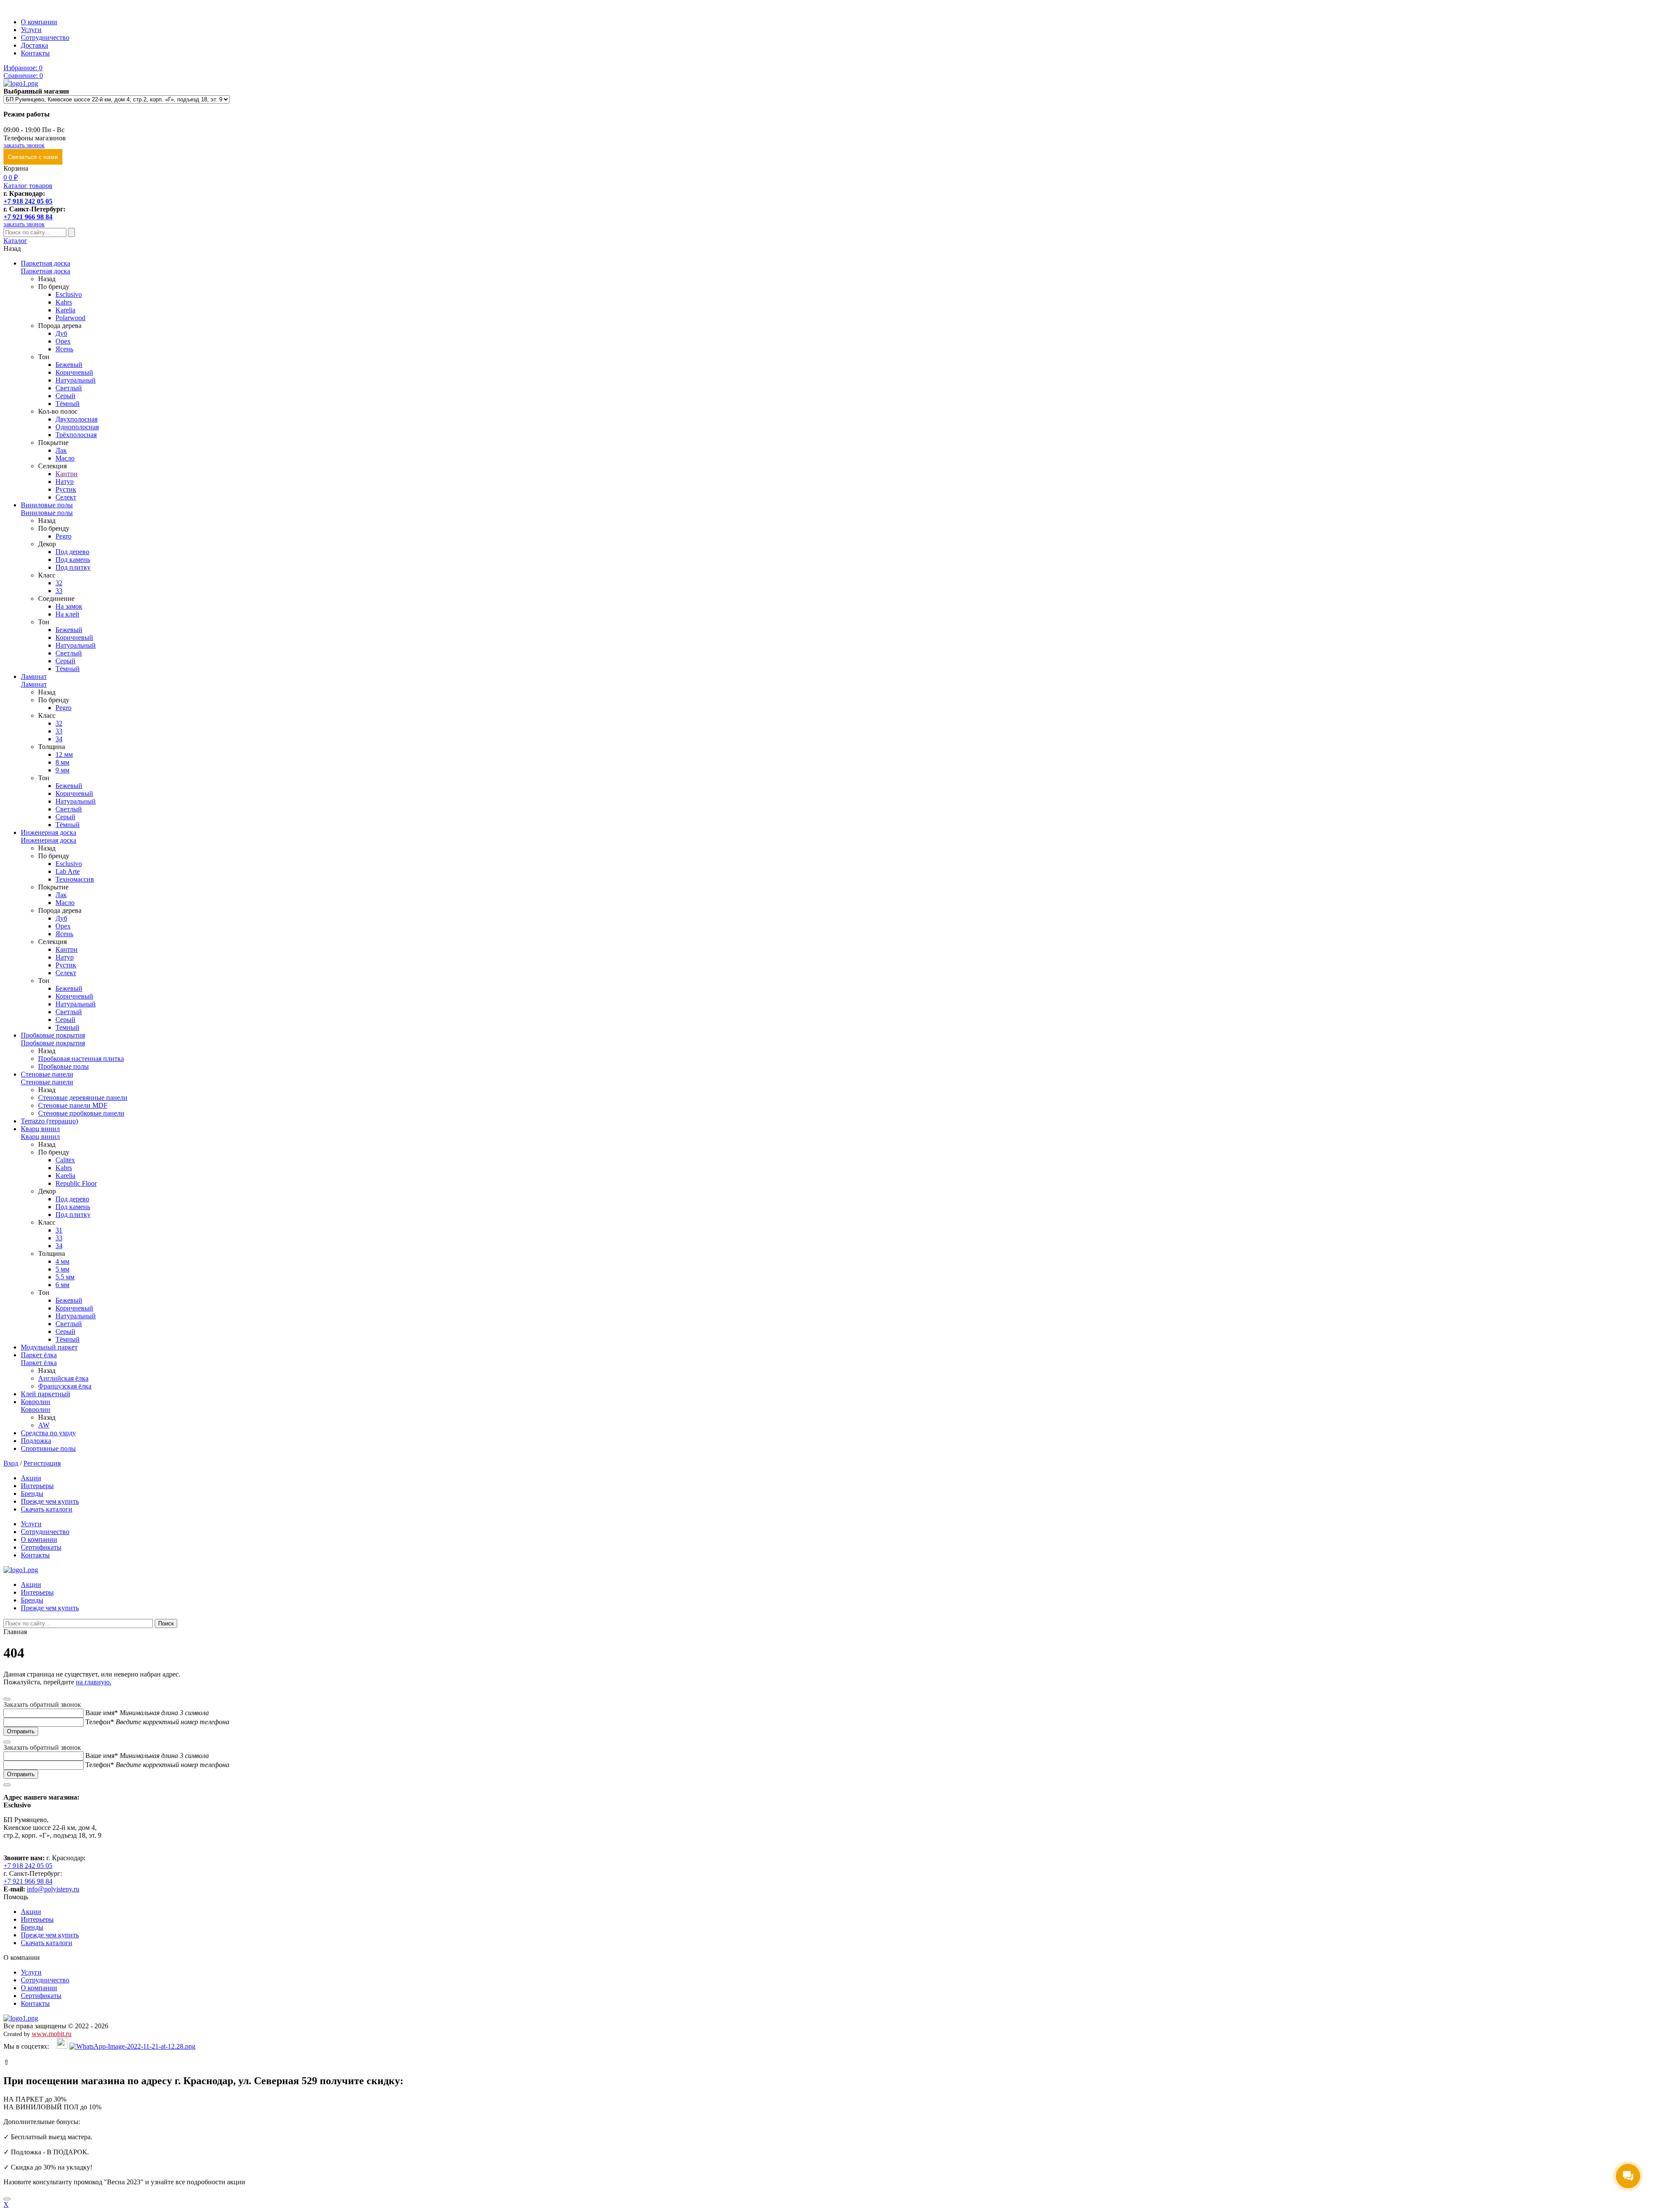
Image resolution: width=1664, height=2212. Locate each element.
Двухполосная (76, 419)
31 (59, 1230)
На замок (69, 606)
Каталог (15, 241)
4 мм (62, 1261)
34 (59, 739)
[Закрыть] (7, 2199)
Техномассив (75, 879)
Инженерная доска (49, 832)
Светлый (69, 388)
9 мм (62, 770)
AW (44, 1425)
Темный (67, 1027)
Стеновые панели (47, 1074)
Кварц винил (40, 1129)
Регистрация (42, 1463)
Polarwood (70, 318)
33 (59, 591)
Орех (63, 341)
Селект (66, 497)
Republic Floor (76, 1183)
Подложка (36, 1441)
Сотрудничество (45, 37)
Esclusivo (69, 294)
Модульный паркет (49, 1347)
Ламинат (34, 676)
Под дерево (72, 552)
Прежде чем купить (50, 1501)
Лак (61, 450)
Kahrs (64, 302)
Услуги (31, 30)
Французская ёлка (65, 1386)
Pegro (63, 536)
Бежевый (69, 365)
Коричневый (74, 372)
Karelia (65, 310)
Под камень (73, 559)
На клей (67, 614)
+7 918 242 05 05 (28, 201)
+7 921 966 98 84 (28, 217)
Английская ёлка (63, 1378)
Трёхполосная (76, 435)
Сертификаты (41, 1547)
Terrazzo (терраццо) (49, 1121)
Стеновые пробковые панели (81, 1113)
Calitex (65, 1160)
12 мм (64, 754)
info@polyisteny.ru (53, 1889)
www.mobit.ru (52, 2034)
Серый (65, 396)
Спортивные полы (48, 1448)
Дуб (61, 333)
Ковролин (36, 1402)
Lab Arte (68, 871)
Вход (11, 1463)
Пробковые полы (63, 1066)
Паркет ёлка (39, 1355)
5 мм (62, 1269)
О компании (39, 22)
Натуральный (76, 380)
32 (59, 583)
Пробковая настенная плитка (81, 1059)
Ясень (64, 349)
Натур (65, 482)
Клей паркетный (45, 1394)
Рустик (66, 489)
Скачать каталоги (47, 1509)
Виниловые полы (47, 505)
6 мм (62, 1285)
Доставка (34, 45)
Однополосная (77, 427)
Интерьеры (37, 1486)
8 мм (62, 762)
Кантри (67, 474)
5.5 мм (65, 1277)
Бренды (32, 1494)
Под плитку (73, 567)
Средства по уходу (48, 1433)
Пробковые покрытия (53, 1035)
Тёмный (68, 404)
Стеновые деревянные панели (83, 1098)
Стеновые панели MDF (73, 1105)
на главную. (94, 1682)
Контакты (35, 53)
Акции (31, 1478)
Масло (65, 458)
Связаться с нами (33, 157)
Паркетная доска (45, 263)
